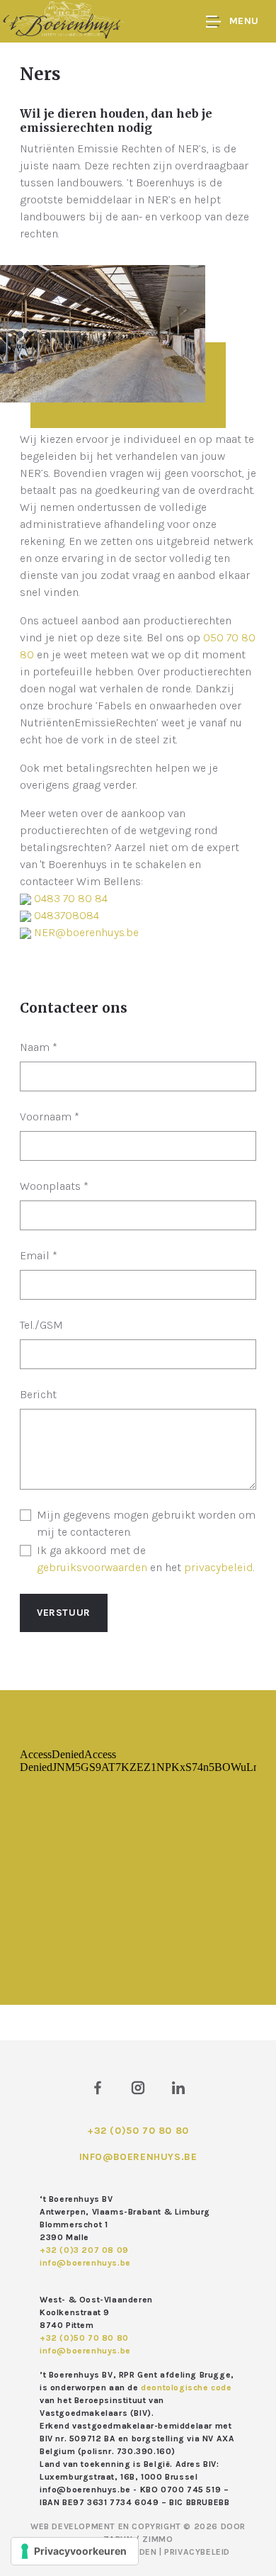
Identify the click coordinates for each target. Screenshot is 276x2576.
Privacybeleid (197, 2552)
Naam (39, 1047)
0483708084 (67, 915)
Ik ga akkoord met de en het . (146, 1559)
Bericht (38, 1394)
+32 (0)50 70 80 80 (138, 2131)
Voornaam (50, 1117)
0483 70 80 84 (71, 898)
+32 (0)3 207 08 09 (84, 2250)
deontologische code (186, 2387)
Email (39, 1255)
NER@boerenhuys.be (86, 932)
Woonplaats (54, 1186)
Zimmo (157, 2539)
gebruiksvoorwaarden (92, 1567)
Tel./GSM (41, 1325)
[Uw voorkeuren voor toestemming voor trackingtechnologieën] (75, 2551)
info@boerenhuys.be (138, 2157)
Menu (244, 21)
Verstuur (64, 1613)
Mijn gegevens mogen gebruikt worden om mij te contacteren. (146, 1523)
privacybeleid (219, 1567)
